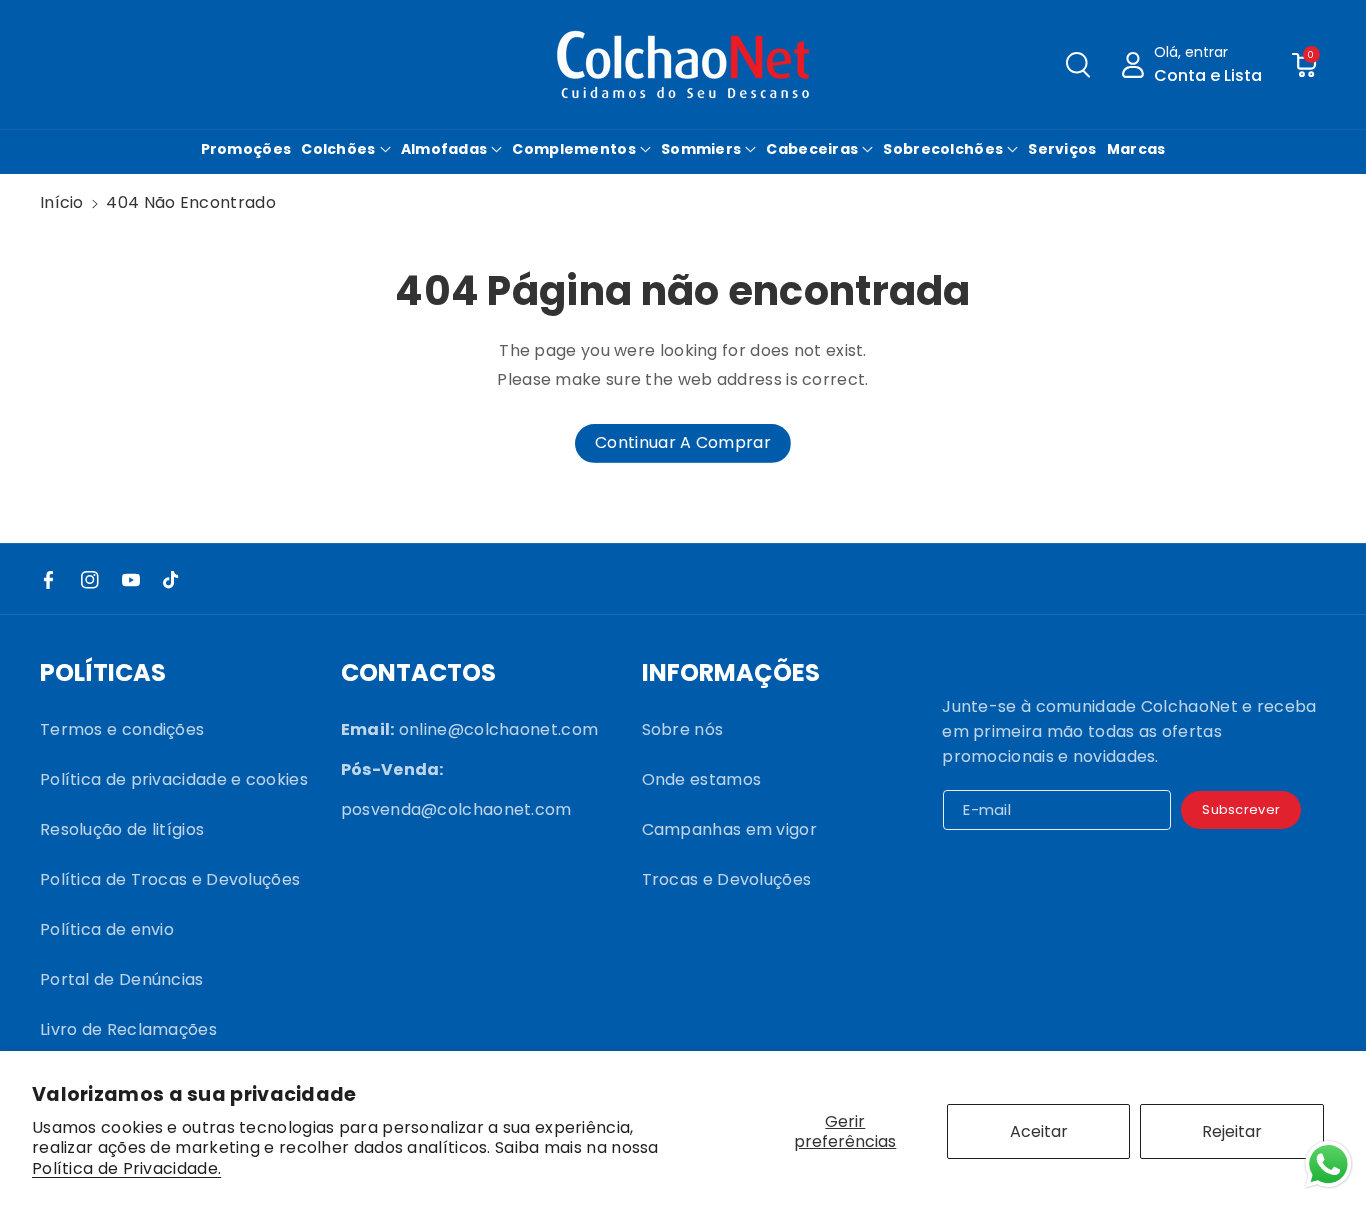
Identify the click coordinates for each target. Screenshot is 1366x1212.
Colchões (338, 149)
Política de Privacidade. (126, 1169)
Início (62, 202)
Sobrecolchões (943, 149)
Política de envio (107, 929)
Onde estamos (702, 779)
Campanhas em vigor (729, 829)
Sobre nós (683, 729)
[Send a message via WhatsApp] (1328, 1164)
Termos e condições (122, 729)
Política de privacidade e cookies (174, 779)
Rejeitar (1232, 1131)
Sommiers (701, 149)
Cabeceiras (812, 149)
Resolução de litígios (122, 829)
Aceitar (1039, 1131)
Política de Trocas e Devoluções (170, 879)
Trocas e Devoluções (727, 879)
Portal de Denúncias (122, 979)
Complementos (574, 149)
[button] (1078, 65)
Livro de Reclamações (128, 1029)
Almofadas (444, 149)
